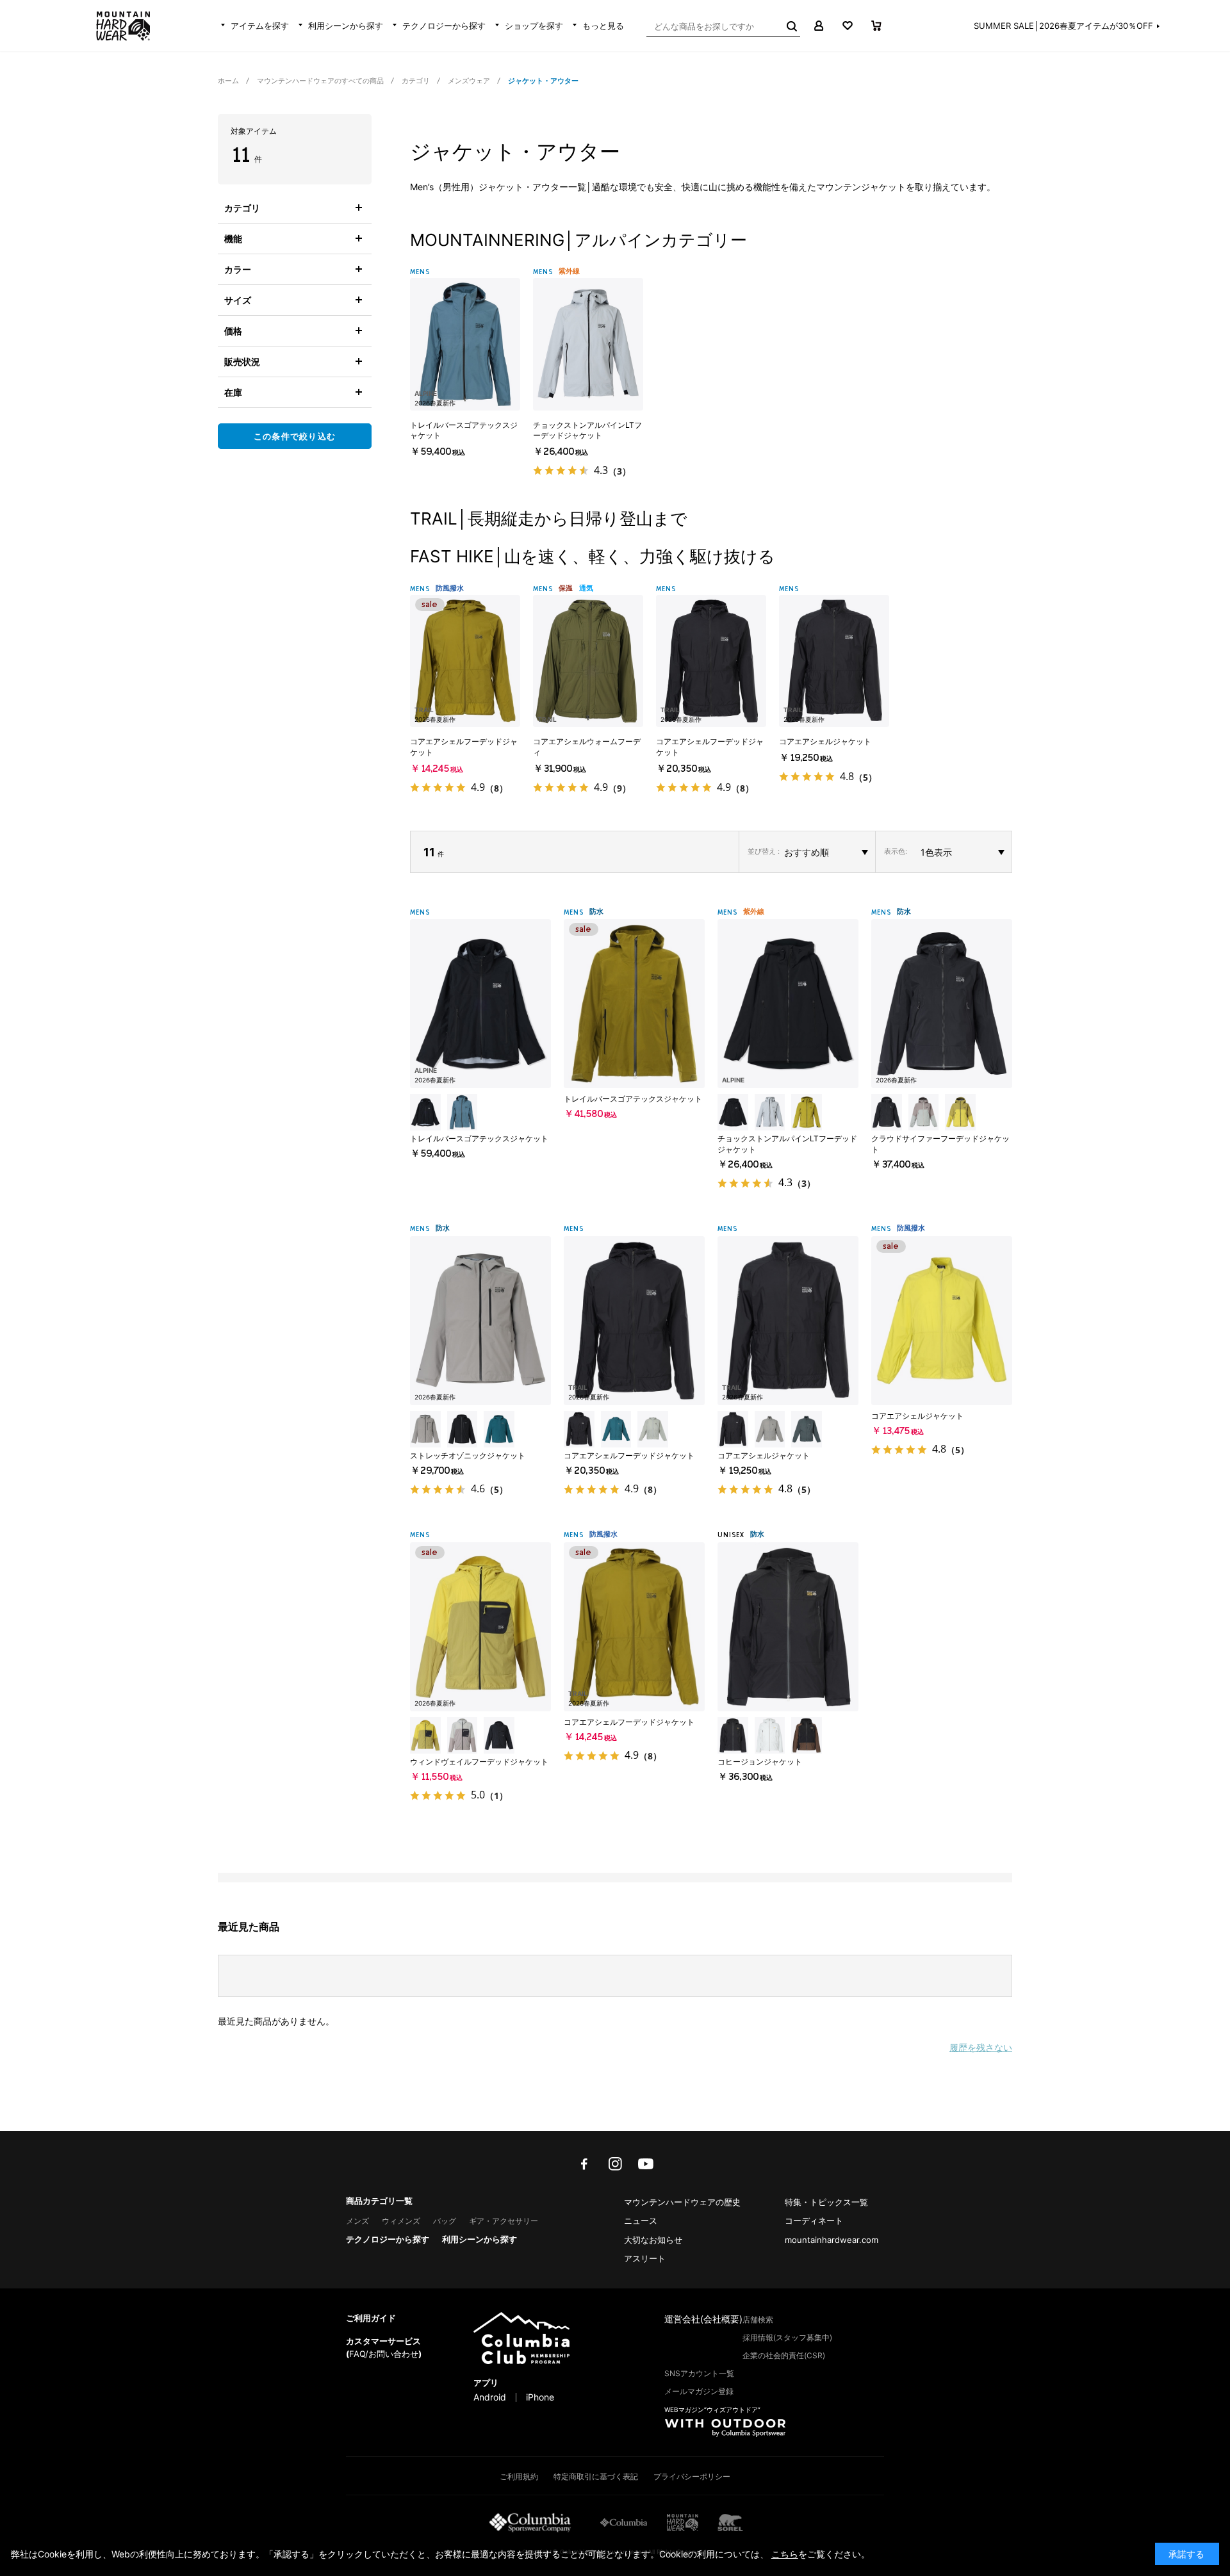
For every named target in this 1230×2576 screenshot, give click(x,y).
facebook (584, 2164)
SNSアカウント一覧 (699, 2373)
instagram (615, 2164)
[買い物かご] (876, 26)
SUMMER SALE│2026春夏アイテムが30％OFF (1063, 26)
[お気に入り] (847, 26)
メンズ (357, 2221)
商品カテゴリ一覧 (379, 2201)
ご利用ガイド (371, 2318)
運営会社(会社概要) (703, 2319)
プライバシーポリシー (692, 2476)
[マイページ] (818, 26)
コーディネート (814, 2221)
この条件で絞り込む (295, 436)
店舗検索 (758, 2319)
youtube (646, 2164)
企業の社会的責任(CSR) (784, 2355)
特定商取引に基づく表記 (596, 2476)
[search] (791, 26)
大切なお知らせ (653, 2240)
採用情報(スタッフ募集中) (787, 2337)
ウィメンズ (401, 2221)
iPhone (540, 2397)
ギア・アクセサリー (504, 2221)
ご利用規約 (519, 2476)
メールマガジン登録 (699, 2391)
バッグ (445, 2221)
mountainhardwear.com (832, 2240)
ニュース (641, 2221)
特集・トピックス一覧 (826, 2202)
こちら (785, 2554)
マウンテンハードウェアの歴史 (682, 2202)
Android (490, 2397)
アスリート (645, 2258)
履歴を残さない (981, 2047)
